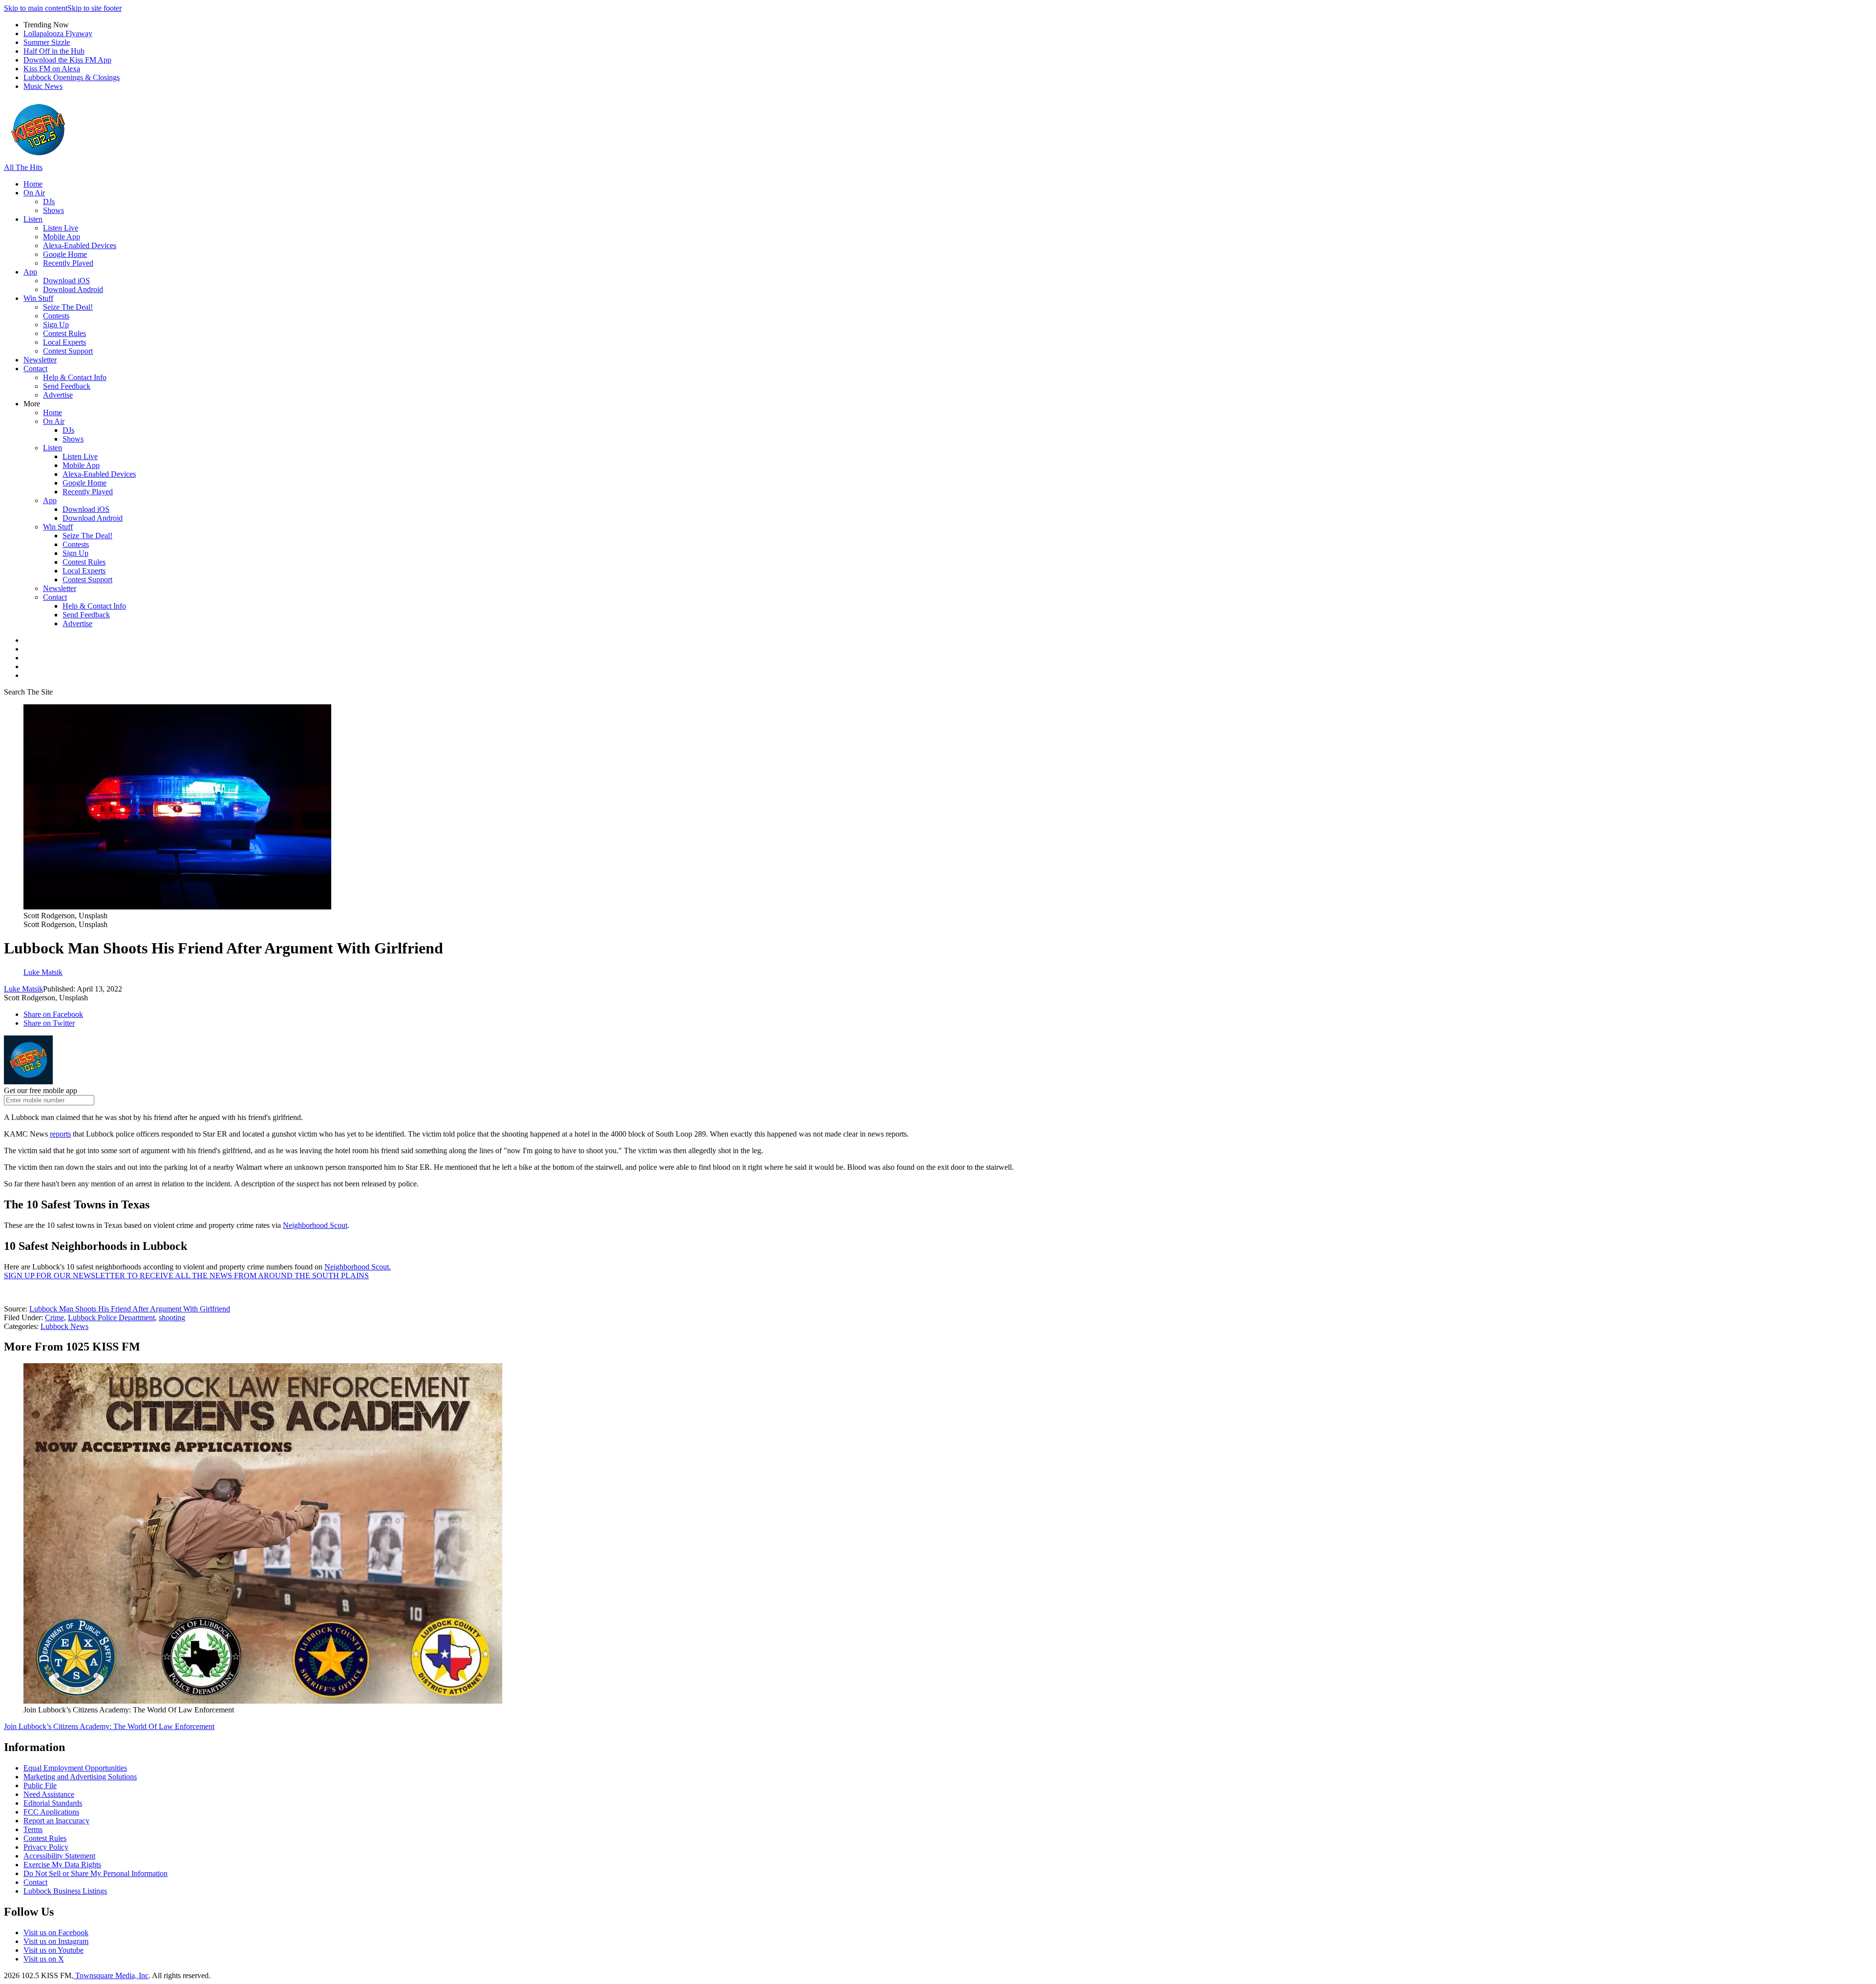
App (30, 272)
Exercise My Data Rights (62, 1865)
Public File (40, 1785)
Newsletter (40, 360)
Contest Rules (64, 333)
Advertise (58, 395)
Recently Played (68, 263)
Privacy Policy (46, 1847)
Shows (53, 210)
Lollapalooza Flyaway (58, 33)
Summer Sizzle (47, 42)
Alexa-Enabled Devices (80, 245)
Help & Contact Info (75, 377)
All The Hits (23, 167)
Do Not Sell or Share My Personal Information (96, 1873)
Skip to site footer (95, 8)
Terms (33, 1829)
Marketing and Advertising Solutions (80, 1777)
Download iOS (66, 281)
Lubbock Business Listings (65, 1891)
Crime (54, 1318)
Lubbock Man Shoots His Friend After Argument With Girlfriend (130, 1309)
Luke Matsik (23, 989)
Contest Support (68, 351)
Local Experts (64, 342)
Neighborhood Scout (315, 1225)
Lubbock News (64, 1326)
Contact (35, 369)
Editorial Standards (53, 1803)
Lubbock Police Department (111, 1318)
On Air (34, 193)
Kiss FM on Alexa (52, 69)
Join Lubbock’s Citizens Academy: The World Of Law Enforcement (109, 1726)
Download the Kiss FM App (67, 60)
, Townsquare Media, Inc (110, 1975)
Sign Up (56, 325)
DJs (49, 201)
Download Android (73, 289)
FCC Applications (51, 1812)
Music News (43, 86)
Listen (33, 219)
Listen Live (61, 228)
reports (60, 1134)
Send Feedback (67, 386)
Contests (56, 316)
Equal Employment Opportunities (75, 1768)
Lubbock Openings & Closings (72, 77)
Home (33, 184)
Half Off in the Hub (54, 51)
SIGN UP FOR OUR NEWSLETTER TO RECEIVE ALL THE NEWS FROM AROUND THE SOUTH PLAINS (186, 1276)
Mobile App (62, 237)
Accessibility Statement (59, 1856)
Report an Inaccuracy (56, 1821)
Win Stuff (38, 298)
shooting (172, 1318)
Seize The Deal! (68, 307)
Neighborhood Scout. (358, 1267)
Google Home (65, 254)
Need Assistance (49, 1794)
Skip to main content (36, 8)
